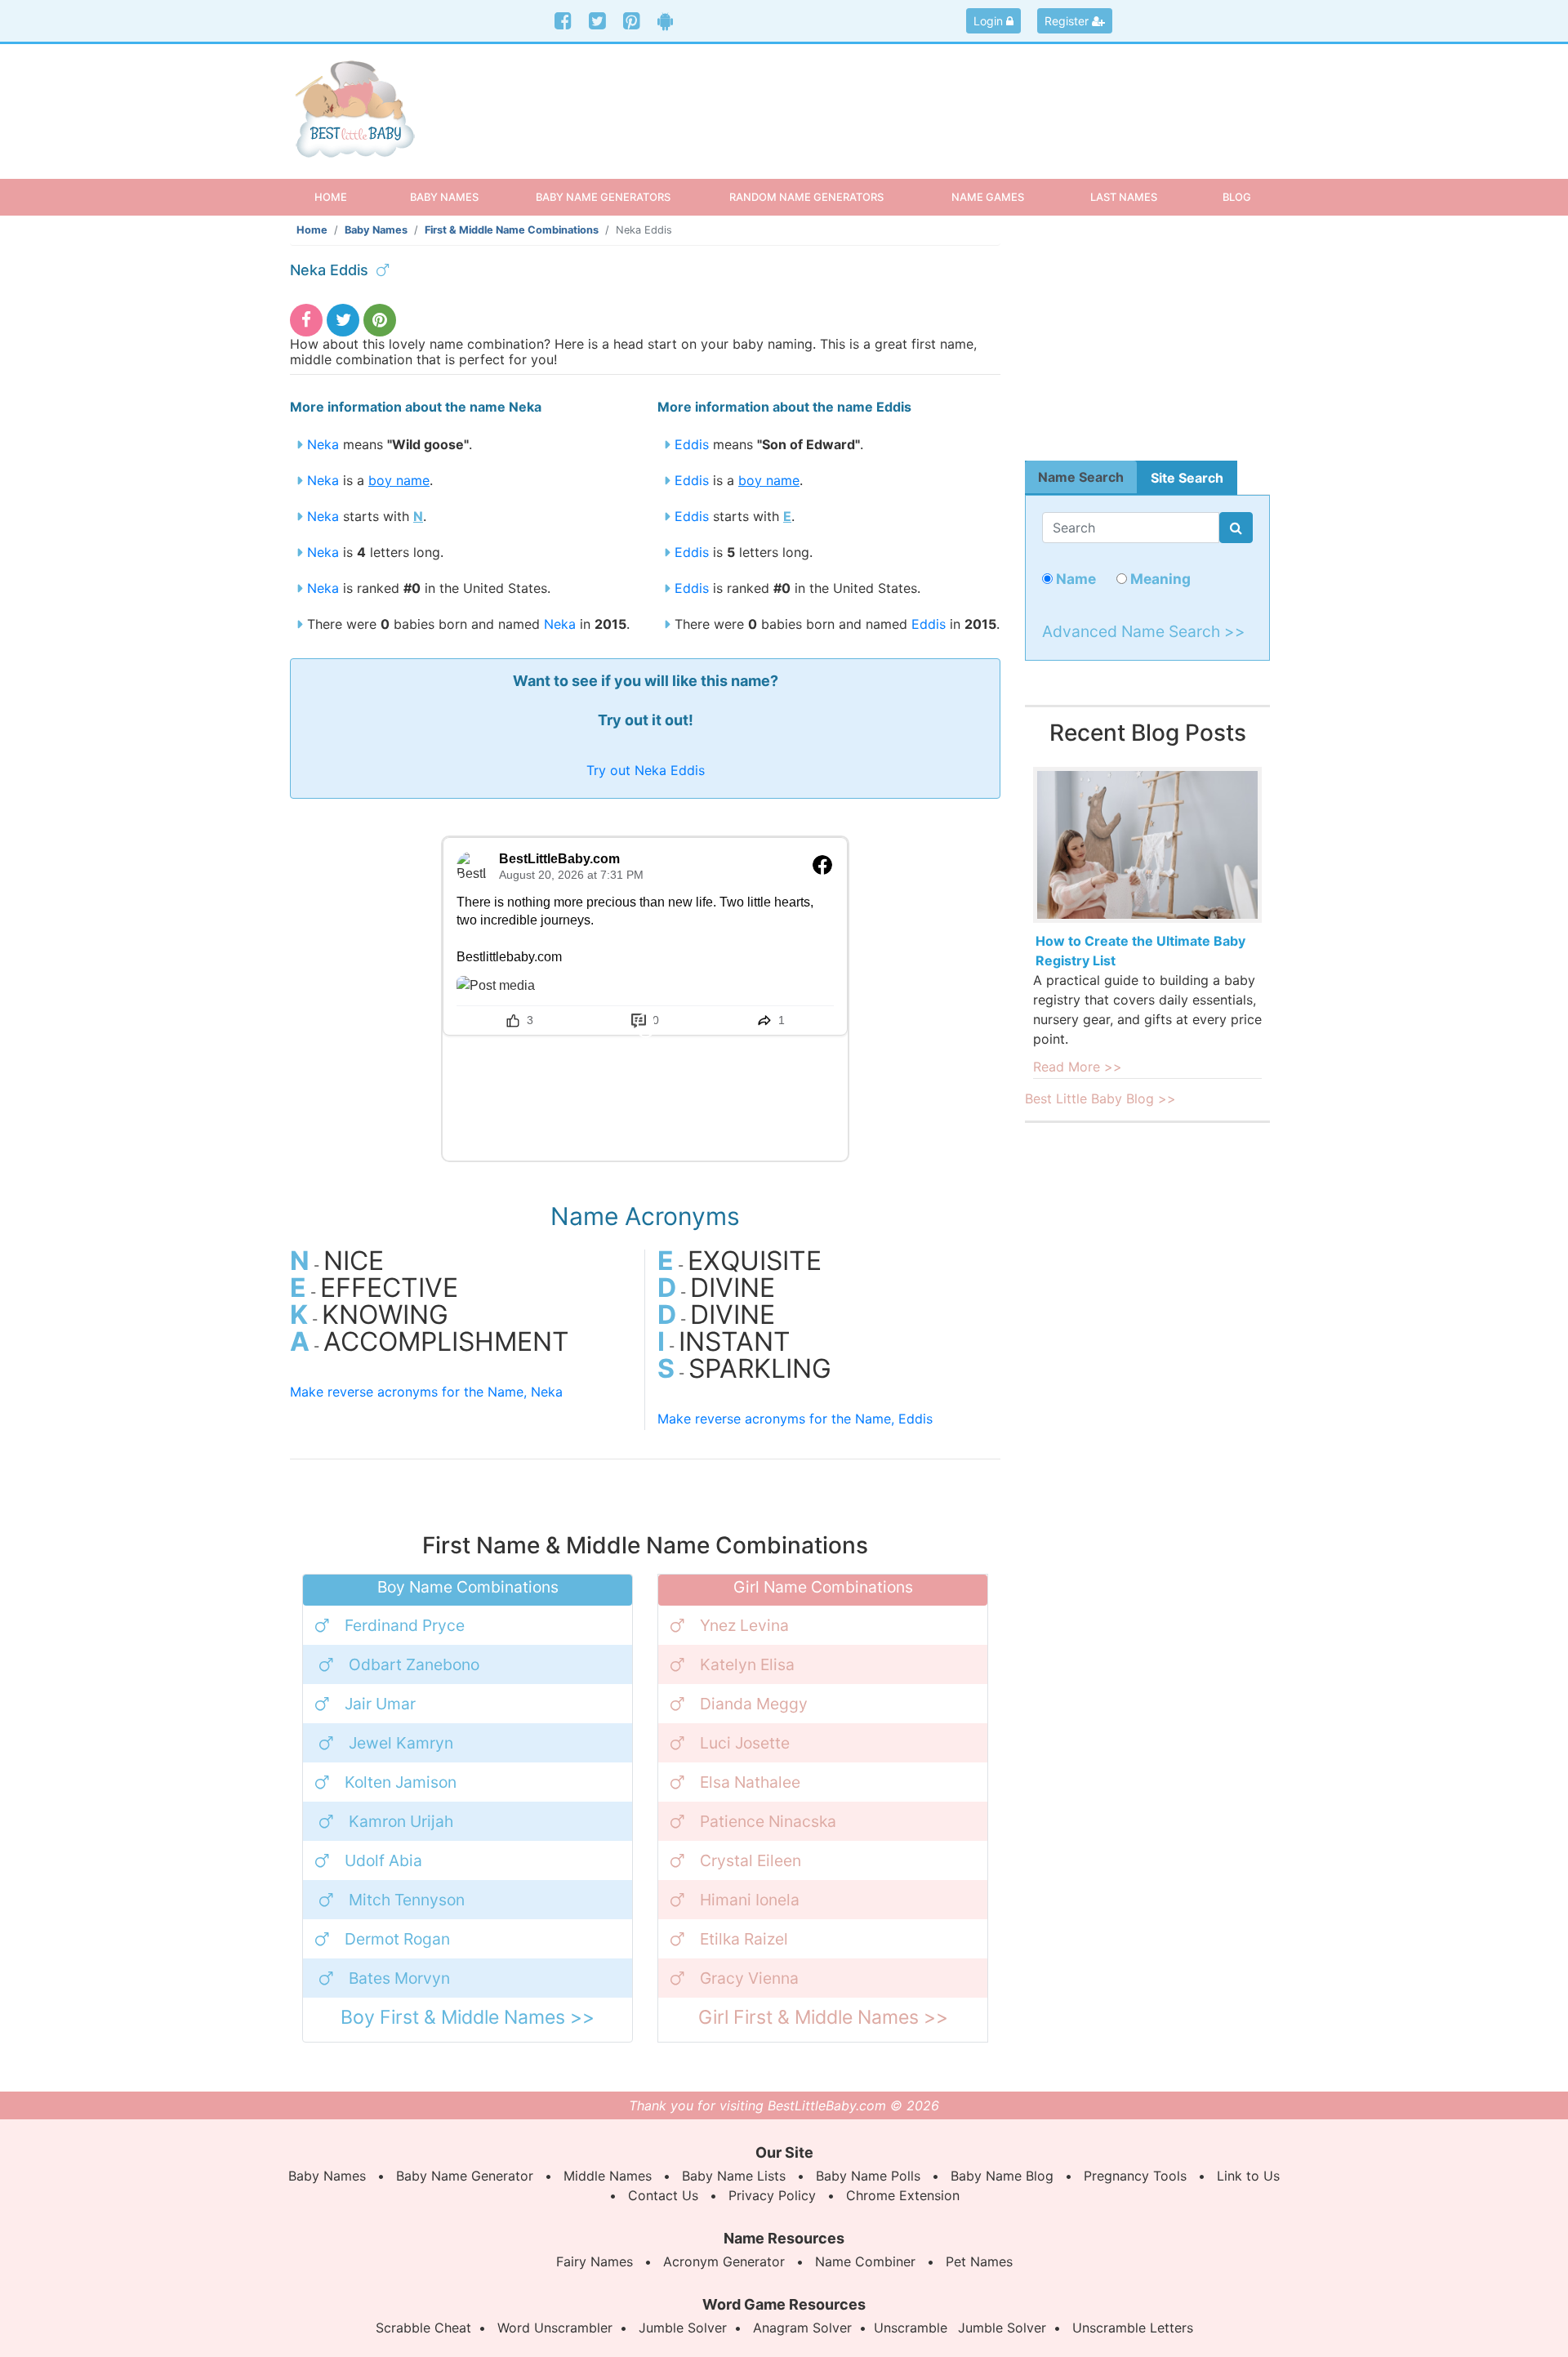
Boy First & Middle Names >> (468, 2017)
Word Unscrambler (555, 2328)
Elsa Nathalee (750, 1782)
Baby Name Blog (1002, 2176)
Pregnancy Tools (1135, 2176)
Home (345, 196)
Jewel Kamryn (401, 1743)
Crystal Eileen (751, 1860)
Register (1068, 21)
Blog (1237, 197)
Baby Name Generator (465, 2176)
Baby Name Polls (868, 2176)
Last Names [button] (1124, 197)
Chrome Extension (903, 2195)
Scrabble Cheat (423, 2328)
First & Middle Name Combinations (512, 230)
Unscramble (911, 2328)
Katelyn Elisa (747, 1664)
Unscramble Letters (1133, 2328)
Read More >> (1078, 1067)
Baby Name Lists (734, 2176)
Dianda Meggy (754, 1704)
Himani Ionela (750, 1900)
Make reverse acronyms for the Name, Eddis (795, 1419)
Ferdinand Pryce (405, 1625)
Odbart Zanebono (414, 1664)
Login (990, 21)
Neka (323, 444)
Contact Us (663, 2195)
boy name (399, 480)
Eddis (692, 444)
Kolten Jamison (401, 1782)
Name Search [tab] (1081, 477)
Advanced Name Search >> (1144, 631)
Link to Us (1248, 2176)
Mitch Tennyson (407, 1900)
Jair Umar (380, 1704)
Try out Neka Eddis (646, 770)
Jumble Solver (683, 2328)
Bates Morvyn (399, 1978)
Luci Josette (745, 1743)
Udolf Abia (383, 1860)
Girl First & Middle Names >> (823, 2017)
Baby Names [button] (444, 197)
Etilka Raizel (744, 1939)
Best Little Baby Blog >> (1100, 1098)
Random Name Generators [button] (806, 197)
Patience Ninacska (768, 1821)
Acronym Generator (724, 2261)
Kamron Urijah (401, 1821)
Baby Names (376, 230)
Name (1074, 579)
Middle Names (608, 2176)
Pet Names (979, 2261)
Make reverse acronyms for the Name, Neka (426, 1392)
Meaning (1159, 579)
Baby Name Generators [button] (603, 197)
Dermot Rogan (397, 1939)
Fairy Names (595, 2261)
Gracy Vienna (749, 1978)
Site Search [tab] (1187, 478)
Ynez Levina (744, 1625)
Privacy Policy (772, 2195)
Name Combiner (865, 2261)
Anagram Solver (802, 2328)
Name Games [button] (988, 197)
